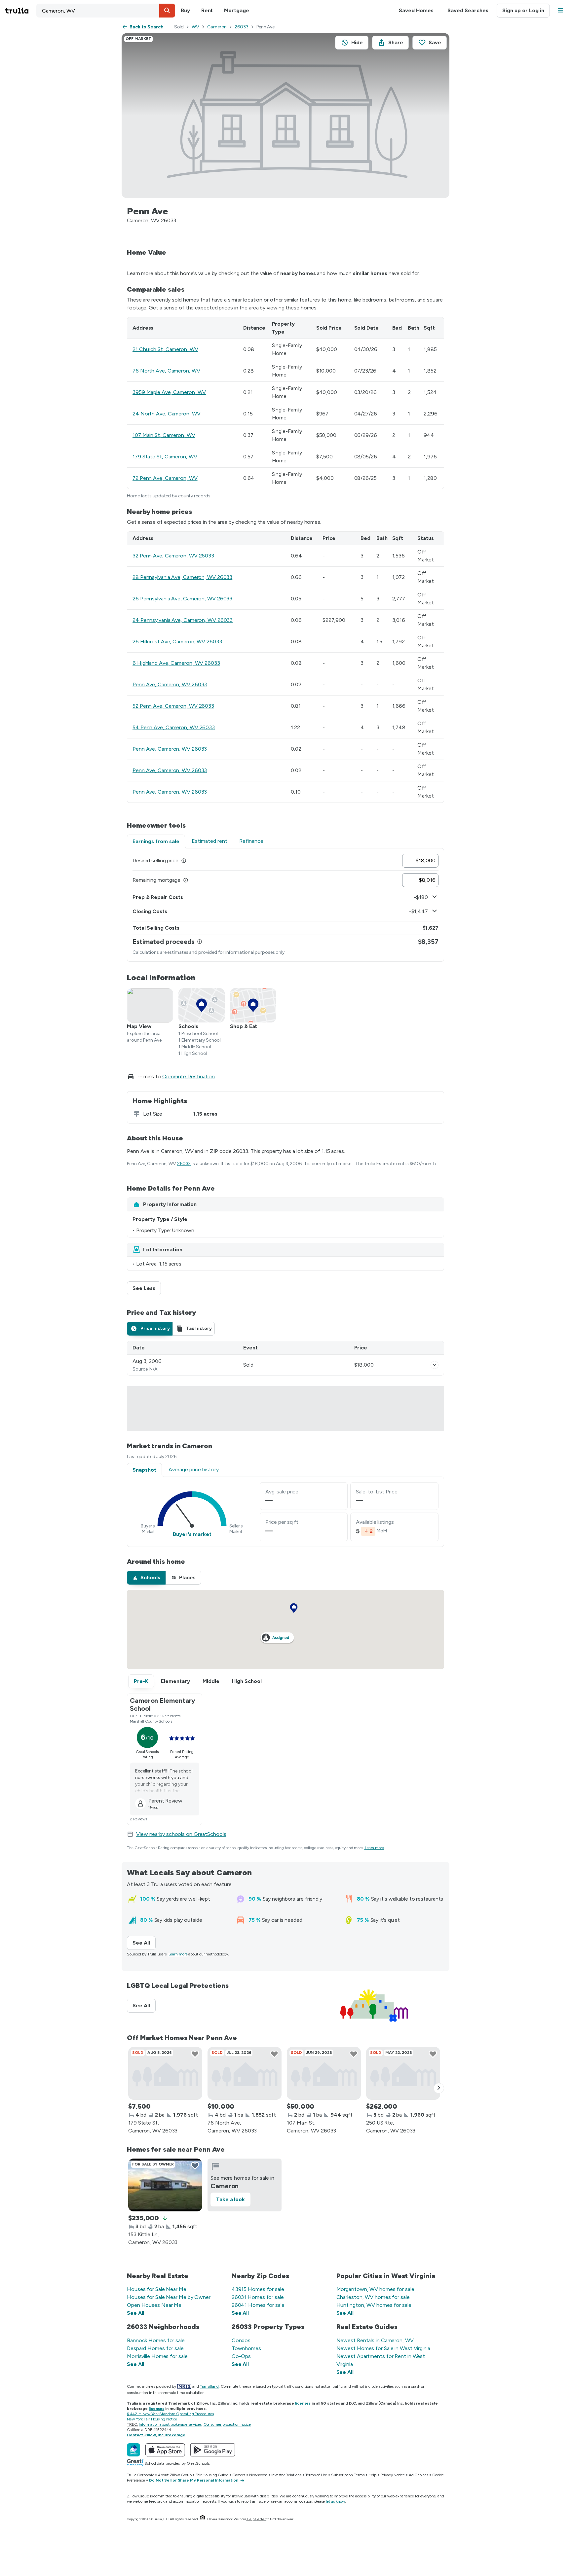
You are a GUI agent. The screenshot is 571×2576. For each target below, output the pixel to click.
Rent (207, 10)
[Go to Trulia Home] (21, 11)
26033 (242, 27)
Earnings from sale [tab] (156, 841)
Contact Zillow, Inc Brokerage (156, 2435)
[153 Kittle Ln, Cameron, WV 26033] (165, 2185)
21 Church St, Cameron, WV (165, 349)
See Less (147, 1288)
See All (144, 1943)
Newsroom (258, 2475)
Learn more (374, 1848)
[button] (167, 11)
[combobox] (106, 11)
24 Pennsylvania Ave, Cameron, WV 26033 (183, 620)
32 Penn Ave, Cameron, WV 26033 (173, 556)
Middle (211, 1681)
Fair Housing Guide (212, 2475)
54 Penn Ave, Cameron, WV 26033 (174, 727)
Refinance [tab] (251, 841)
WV (195, 27)
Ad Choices (419, 2475)
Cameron (217, 27)
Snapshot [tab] (144, 1470)
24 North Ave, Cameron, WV (167, 414)
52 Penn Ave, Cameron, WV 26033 (173, 706)
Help (373, 2475)
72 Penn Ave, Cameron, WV (165, 478)
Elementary (175, 1681)
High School (247, 1681)
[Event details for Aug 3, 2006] (435, 1365)
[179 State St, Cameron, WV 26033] (165, 2073)
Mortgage (236, 10)
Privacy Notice (393, 2475)
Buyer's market (192, 1534)
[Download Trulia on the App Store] (165, 2450)
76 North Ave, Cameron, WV (166, 371)
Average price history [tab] (194, 1469)
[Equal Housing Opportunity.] (203, 2519)
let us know (335, 2501)
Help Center (256, 2519)
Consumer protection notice (227, 2424)
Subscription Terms (348, 2475)
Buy (185, 10)
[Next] (439, 2088)
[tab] (150, 1329)
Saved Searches (468, 10)
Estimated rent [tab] (209, 841)
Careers (239, 2475)
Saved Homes (416, 10)
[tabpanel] (285, 905)
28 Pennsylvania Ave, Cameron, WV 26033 (182, 577)
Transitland (209, 2386)
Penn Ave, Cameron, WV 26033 (170, 684)
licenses (303, 2403)
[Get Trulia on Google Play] (213, 2450)
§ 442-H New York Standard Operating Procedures (170, 2414)
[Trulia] (133, 2450)
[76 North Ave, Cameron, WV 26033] (245, 2073)
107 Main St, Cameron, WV (164, 435)
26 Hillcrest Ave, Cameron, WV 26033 (177, 642)
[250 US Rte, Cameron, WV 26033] (403, 2073)
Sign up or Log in (523, 10)
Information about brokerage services (170, 2424)
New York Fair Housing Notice (152, 2419)
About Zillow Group (175, 2475)
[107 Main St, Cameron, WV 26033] (324, 2073)
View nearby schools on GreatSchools (181, 1834)
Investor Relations (286, 2475)
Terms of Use (316, 2475)
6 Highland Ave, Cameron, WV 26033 (176, 663)
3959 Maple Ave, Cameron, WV (169, 392)
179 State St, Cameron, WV (165, 457)
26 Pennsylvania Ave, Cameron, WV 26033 (182, 599)
